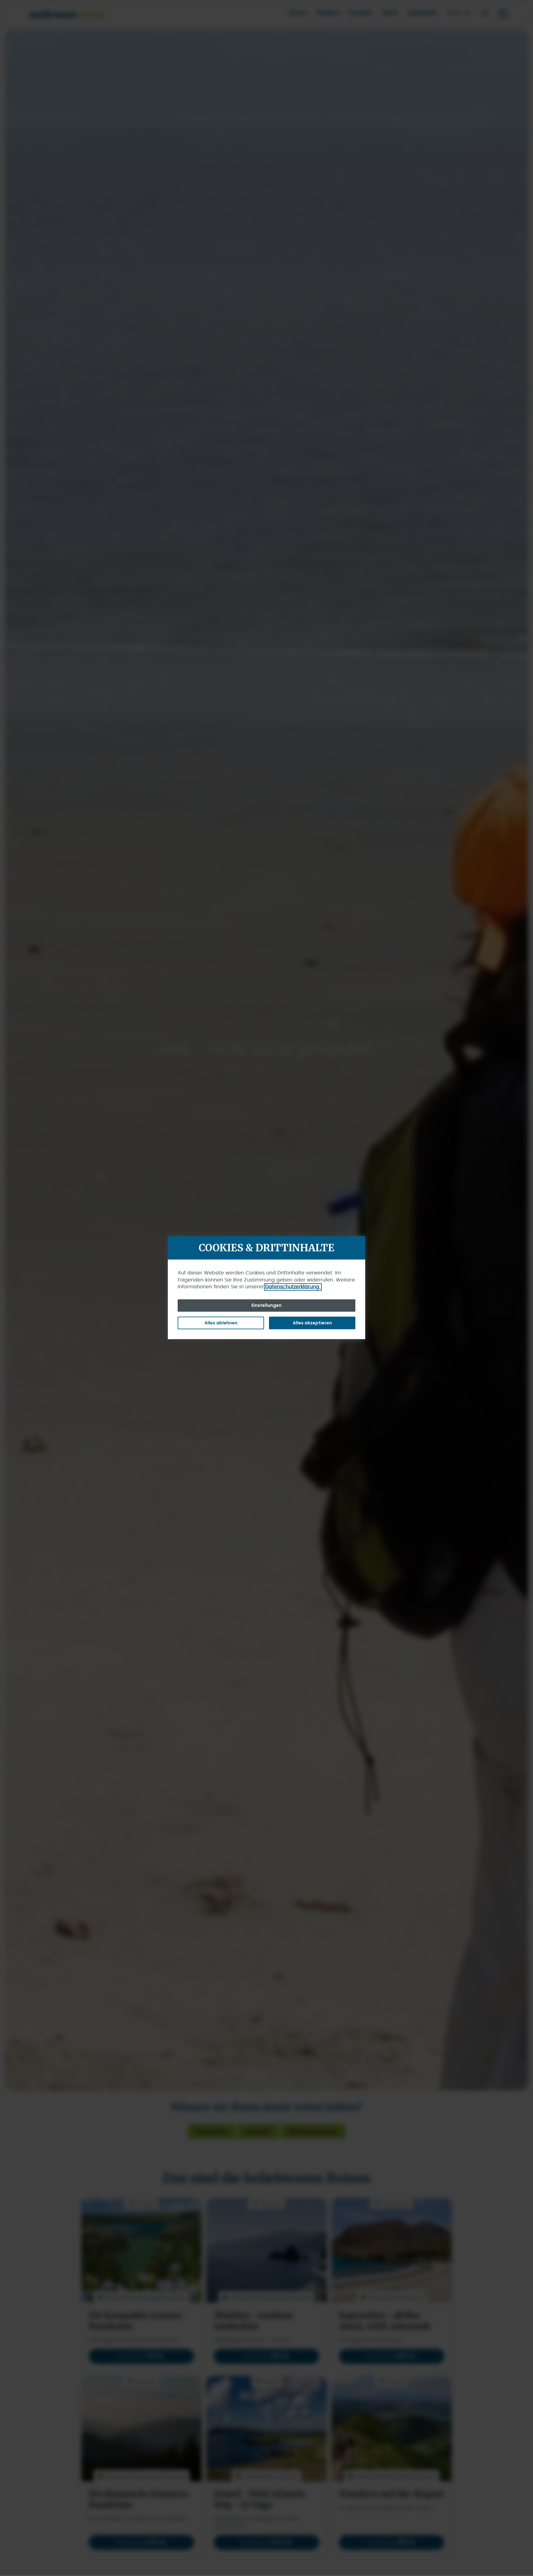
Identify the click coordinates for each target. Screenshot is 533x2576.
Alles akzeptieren (312, 1323)
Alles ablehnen (221, 1323)
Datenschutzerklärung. (293, 1287)
